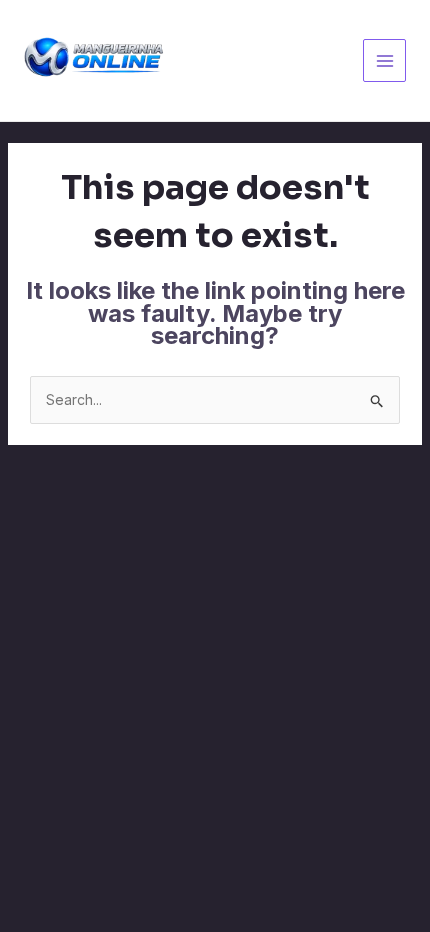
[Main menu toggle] (384, 60)
